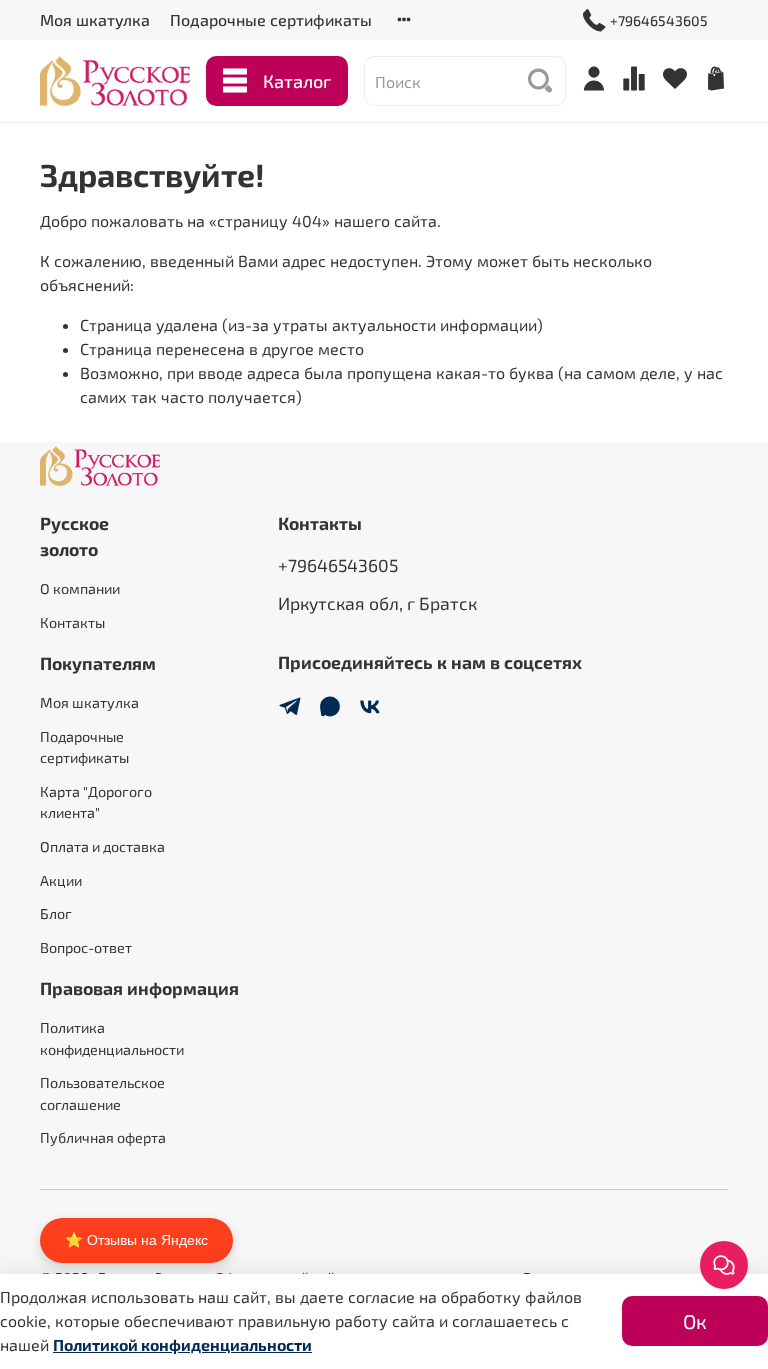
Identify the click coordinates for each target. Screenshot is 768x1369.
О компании (80, 588)
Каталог (297, 81)
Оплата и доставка (102, 846)
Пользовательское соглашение (102, 1093)
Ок (695, 1321)
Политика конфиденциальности (112, 1038)
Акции (61, 880)
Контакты (72, 622)
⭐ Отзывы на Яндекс (136, 1240)
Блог (56, 913)
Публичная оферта (103, 1137)
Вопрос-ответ (86, 947)
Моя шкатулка (95, 19)
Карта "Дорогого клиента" (96, 802)
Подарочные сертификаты (271, 19)
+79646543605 (659, 20)
